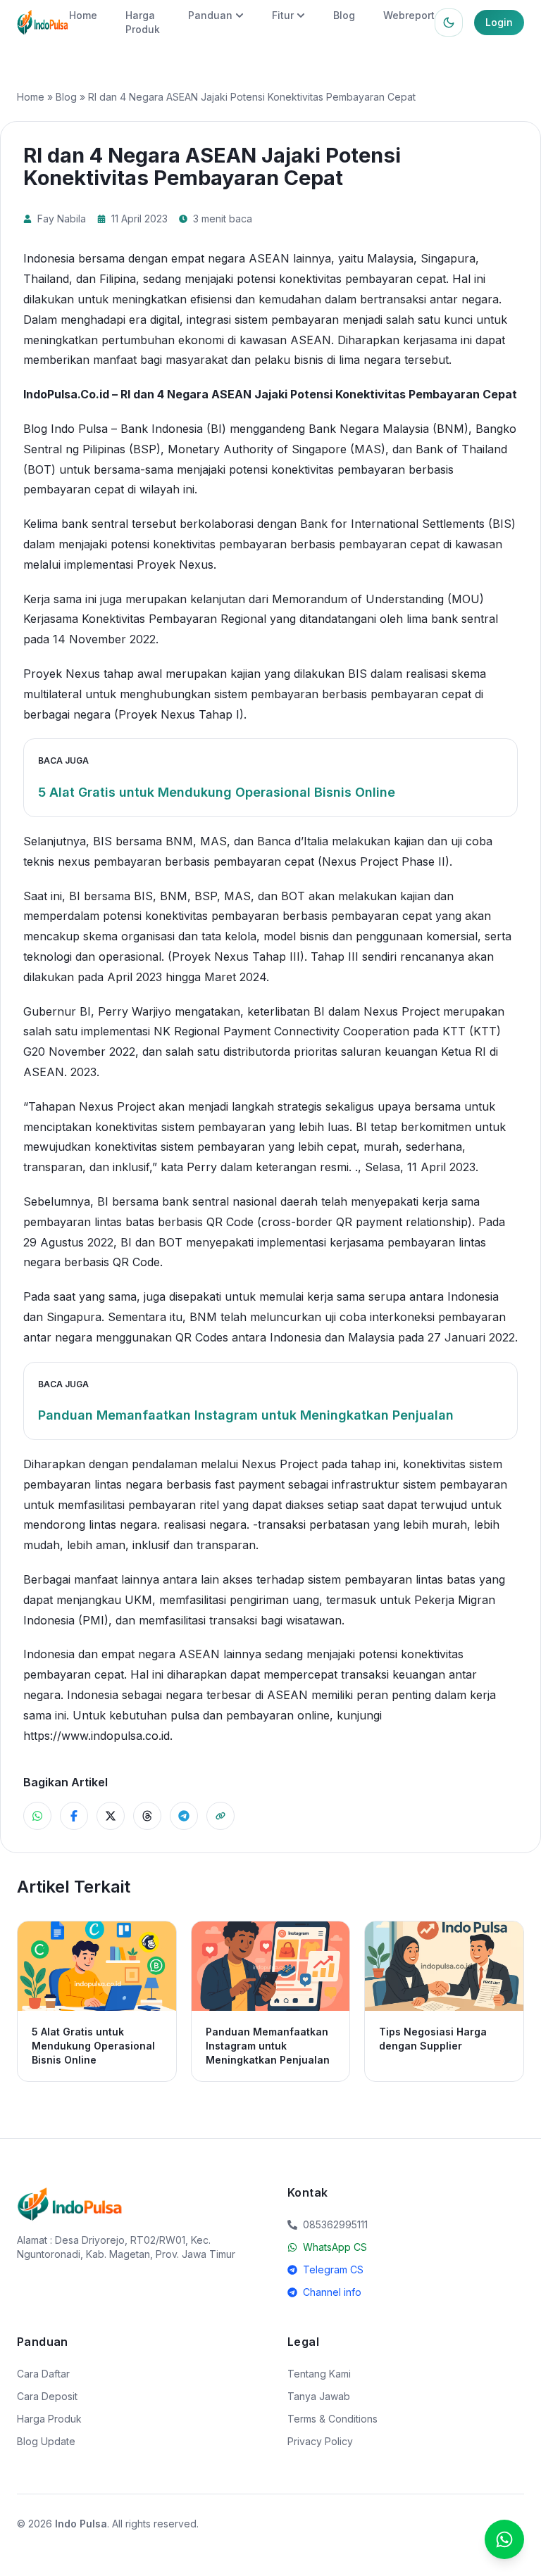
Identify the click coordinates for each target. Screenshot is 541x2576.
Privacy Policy (320, 2441)
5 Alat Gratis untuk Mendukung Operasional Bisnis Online (217, 792)
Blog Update (46, 2441)
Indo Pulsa (81, 2524)
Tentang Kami (319, 2374)
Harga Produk (49, 2419)
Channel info (332, 2292)
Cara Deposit (47, 2396)
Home (83, 15)
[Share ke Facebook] (74, 1816)
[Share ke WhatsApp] (37, 1816)
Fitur (283, 15)
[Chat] (504, 2539)
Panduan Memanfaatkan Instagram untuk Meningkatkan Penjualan (246, 1415)
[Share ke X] (111, 1816)
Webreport (409, 15)
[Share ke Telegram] (184, 1816)
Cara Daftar (43, 2374)
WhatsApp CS (335, 2247)
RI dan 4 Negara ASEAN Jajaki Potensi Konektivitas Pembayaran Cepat (319, 394)
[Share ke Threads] (147, 1816)
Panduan (210, 15)
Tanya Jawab (319, 2396)
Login (499, 22)
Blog (344, 15)
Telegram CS (333, 2269)
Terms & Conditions (332, 2419)
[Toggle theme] (449, 23)
